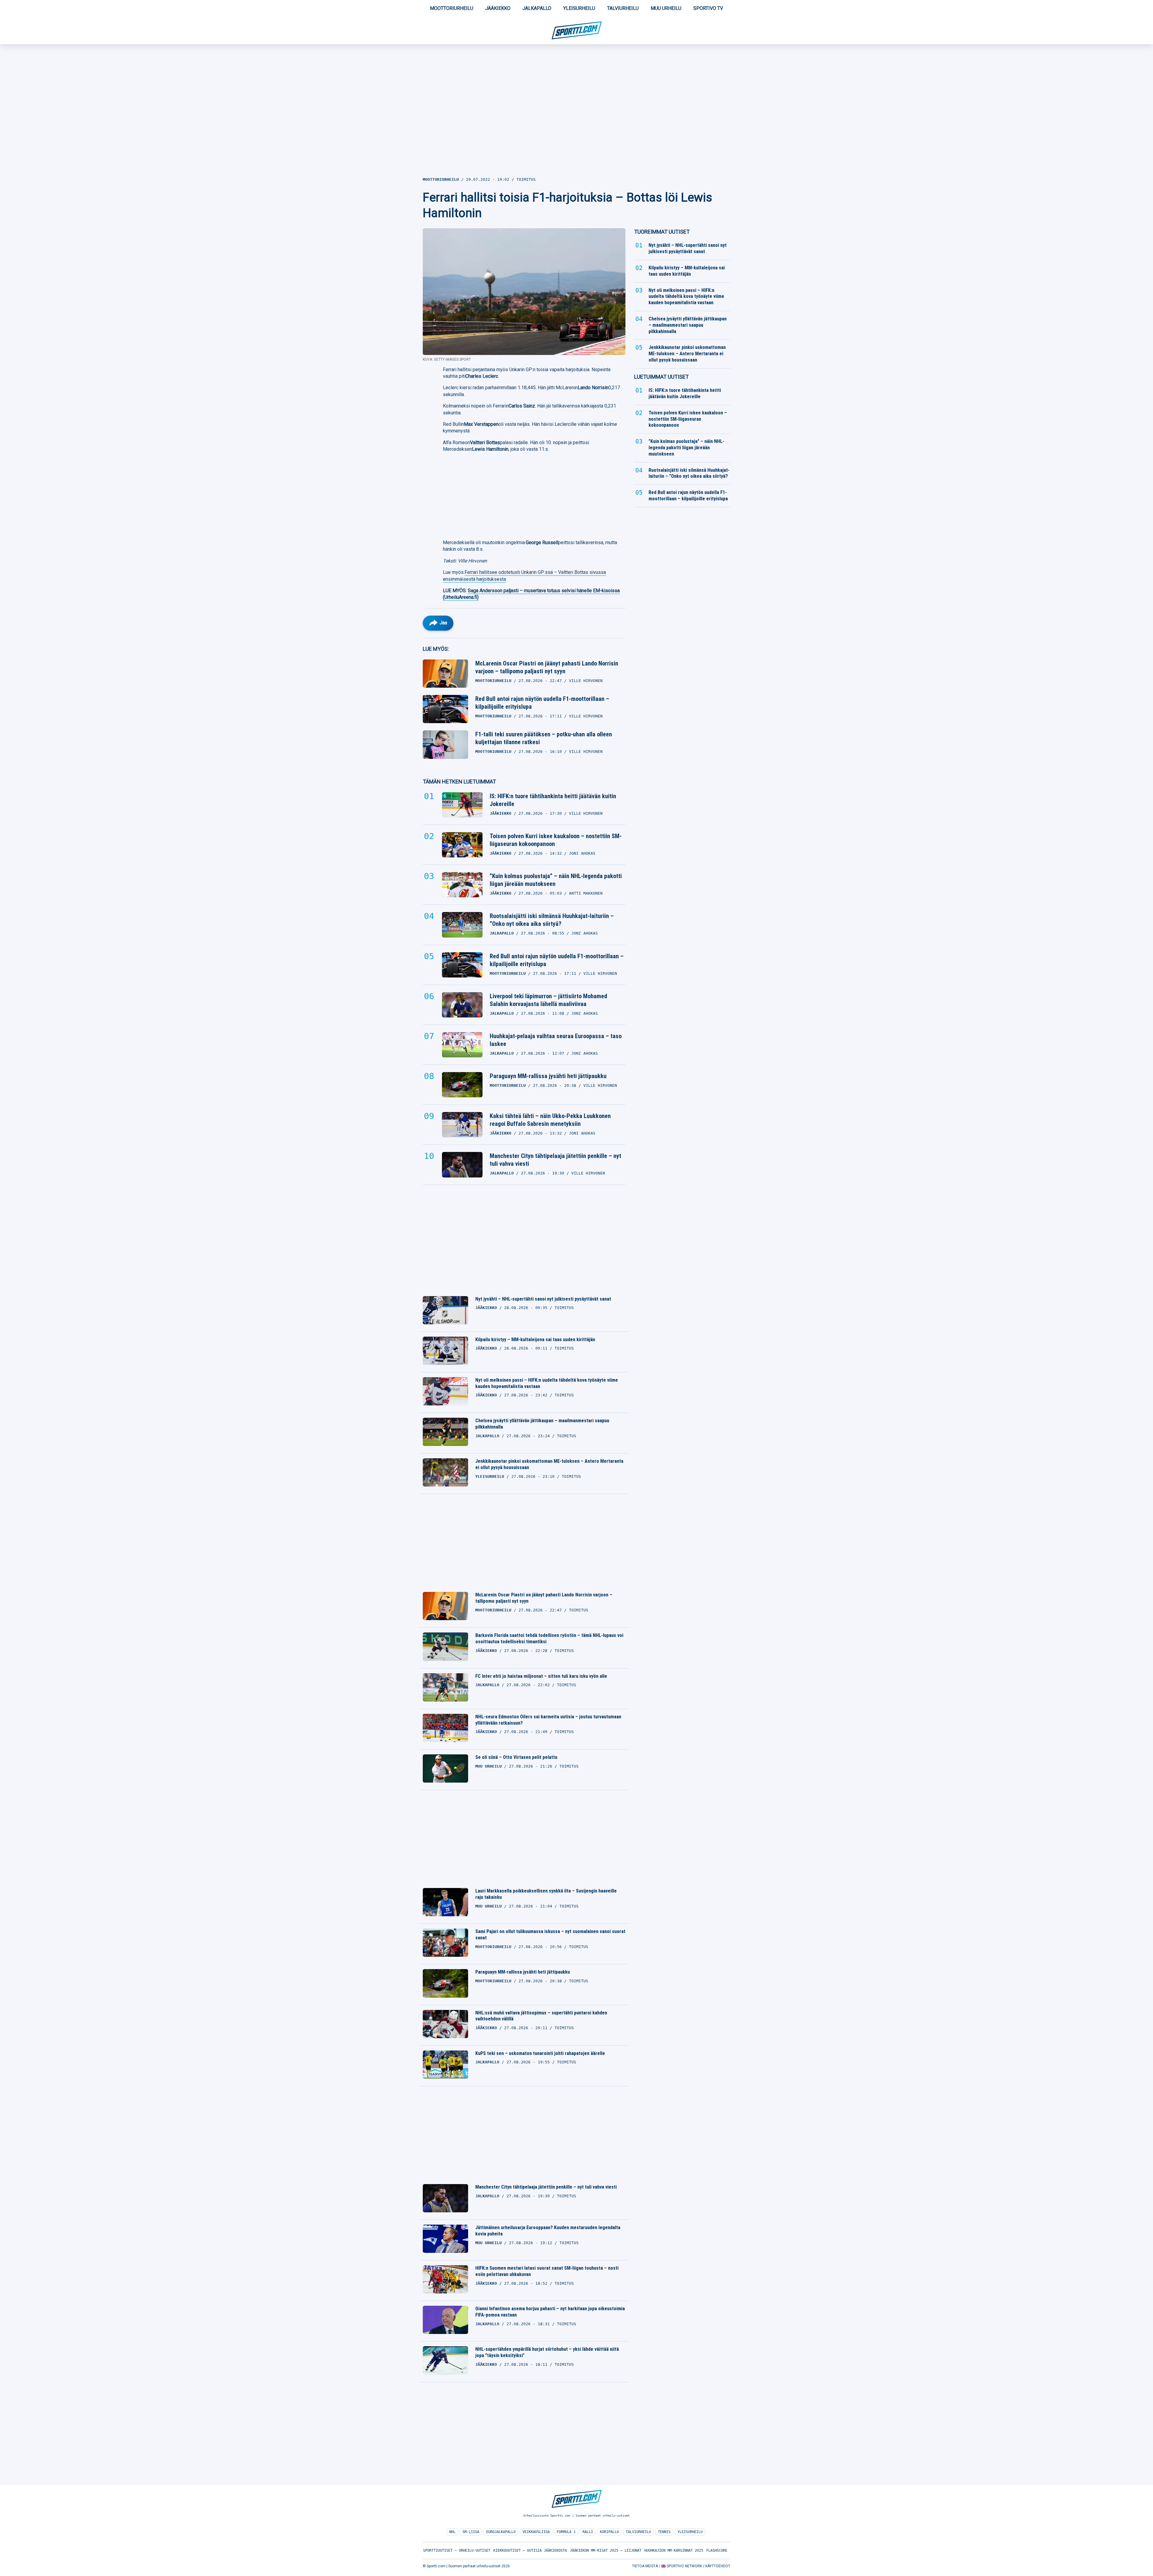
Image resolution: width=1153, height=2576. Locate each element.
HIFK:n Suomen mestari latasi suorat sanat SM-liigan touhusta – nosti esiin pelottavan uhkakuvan (547, 2271)
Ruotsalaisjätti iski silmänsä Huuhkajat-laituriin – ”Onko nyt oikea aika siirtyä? (552, 920)
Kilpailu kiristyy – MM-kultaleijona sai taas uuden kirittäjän (535, 1340)
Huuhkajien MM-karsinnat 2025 (674, 2550)
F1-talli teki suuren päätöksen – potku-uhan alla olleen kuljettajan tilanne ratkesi (544, 738)
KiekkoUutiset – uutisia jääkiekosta (530, 2550)
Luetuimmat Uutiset (661, 377)
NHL (452, 2532)
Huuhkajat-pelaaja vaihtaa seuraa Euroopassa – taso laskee (556, 1040)
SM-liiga (471, 2532)
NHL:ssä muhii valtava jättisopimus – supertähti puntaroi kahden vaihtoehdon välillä (541, 2016)
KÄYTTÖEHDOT (718, 2566)
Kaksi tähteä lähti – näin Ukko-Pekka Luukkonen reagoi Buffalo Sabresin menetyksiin (550, 1120)
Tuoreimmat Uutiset (662, 232)
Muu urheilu (666, 8)
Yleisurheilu (579, 8)
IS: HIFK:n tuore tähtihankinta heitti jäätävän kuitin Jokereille (553, 800)
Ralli (588, 2532)
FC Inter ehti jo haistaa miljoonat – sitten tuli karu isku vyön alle (541, 1676)
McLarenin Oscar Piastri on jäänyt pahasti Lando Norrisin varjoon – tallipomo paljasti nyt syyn (547, 667)
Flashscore (717, 2550)
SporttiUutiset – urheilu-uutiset (457, 2550)
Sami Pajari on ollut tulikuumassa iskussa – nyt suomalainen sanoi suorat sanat (550, 1935)
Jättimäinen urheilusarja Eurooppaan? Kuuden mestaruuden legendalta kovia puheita (548, 2231)
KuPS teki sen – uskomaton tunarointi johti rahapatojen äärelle (540, 2053)
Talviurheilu (623, 8)
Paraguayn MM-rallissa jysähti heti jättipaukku (548, 1076)
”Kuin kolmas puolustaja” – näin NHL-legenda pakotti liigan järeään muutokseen (556, 880)
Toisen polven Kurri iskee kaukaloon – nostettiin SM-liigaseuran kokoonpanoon (556, 840)
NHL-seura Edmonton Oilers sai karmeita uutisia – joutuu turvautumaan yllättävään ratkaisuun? (548, 1720)
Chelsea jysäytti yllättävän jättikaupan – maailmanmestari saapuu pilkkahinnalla (542, 1424)
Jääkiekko (498, 8)
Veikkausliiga (536, 2532)
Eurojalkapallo (501, 2532)
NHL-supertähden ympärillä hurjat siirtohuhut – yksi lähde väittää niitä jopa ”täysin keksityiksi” (547, 2352)
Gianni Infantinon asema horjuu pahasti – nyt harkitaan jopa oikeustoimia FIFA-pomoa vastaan (550, 2312)
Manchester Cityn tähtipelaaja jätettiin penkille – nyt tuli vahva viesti (555, 1160)
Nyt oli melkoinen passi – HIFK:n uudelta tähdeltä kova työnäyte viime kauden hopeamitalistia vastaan (547, 1383)
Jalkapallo (537, 8)
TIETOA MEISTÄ (645, 2566)
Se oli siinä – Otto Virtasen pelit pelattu (516, 1757)
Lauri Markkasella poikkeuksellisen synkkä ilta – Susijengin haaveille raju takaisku (546, 1894)
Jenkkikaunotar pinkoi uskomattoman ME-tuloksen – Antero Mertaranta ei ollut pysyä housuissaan (549, 1464)
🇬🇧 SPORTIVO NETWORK (682, 2566)
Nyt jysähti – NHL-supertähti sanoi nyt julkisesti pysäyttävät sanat (543, 1299)
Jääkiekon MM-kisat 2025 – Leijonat (606, 2550)
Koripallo (609, 2532)
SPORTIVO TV (708, 8)
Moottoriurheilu (452, 8)
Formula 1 (566, 2532)
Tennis (664, 2532)
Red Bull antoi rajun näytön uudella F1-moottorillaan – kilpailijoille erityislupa (542, 703)
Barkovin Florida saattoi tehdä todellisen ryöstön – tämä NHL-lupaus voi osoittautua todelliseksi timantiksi (549, 1638)
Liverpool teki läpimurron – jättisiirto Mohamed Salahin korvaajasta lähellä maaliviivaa (548, 1000)
